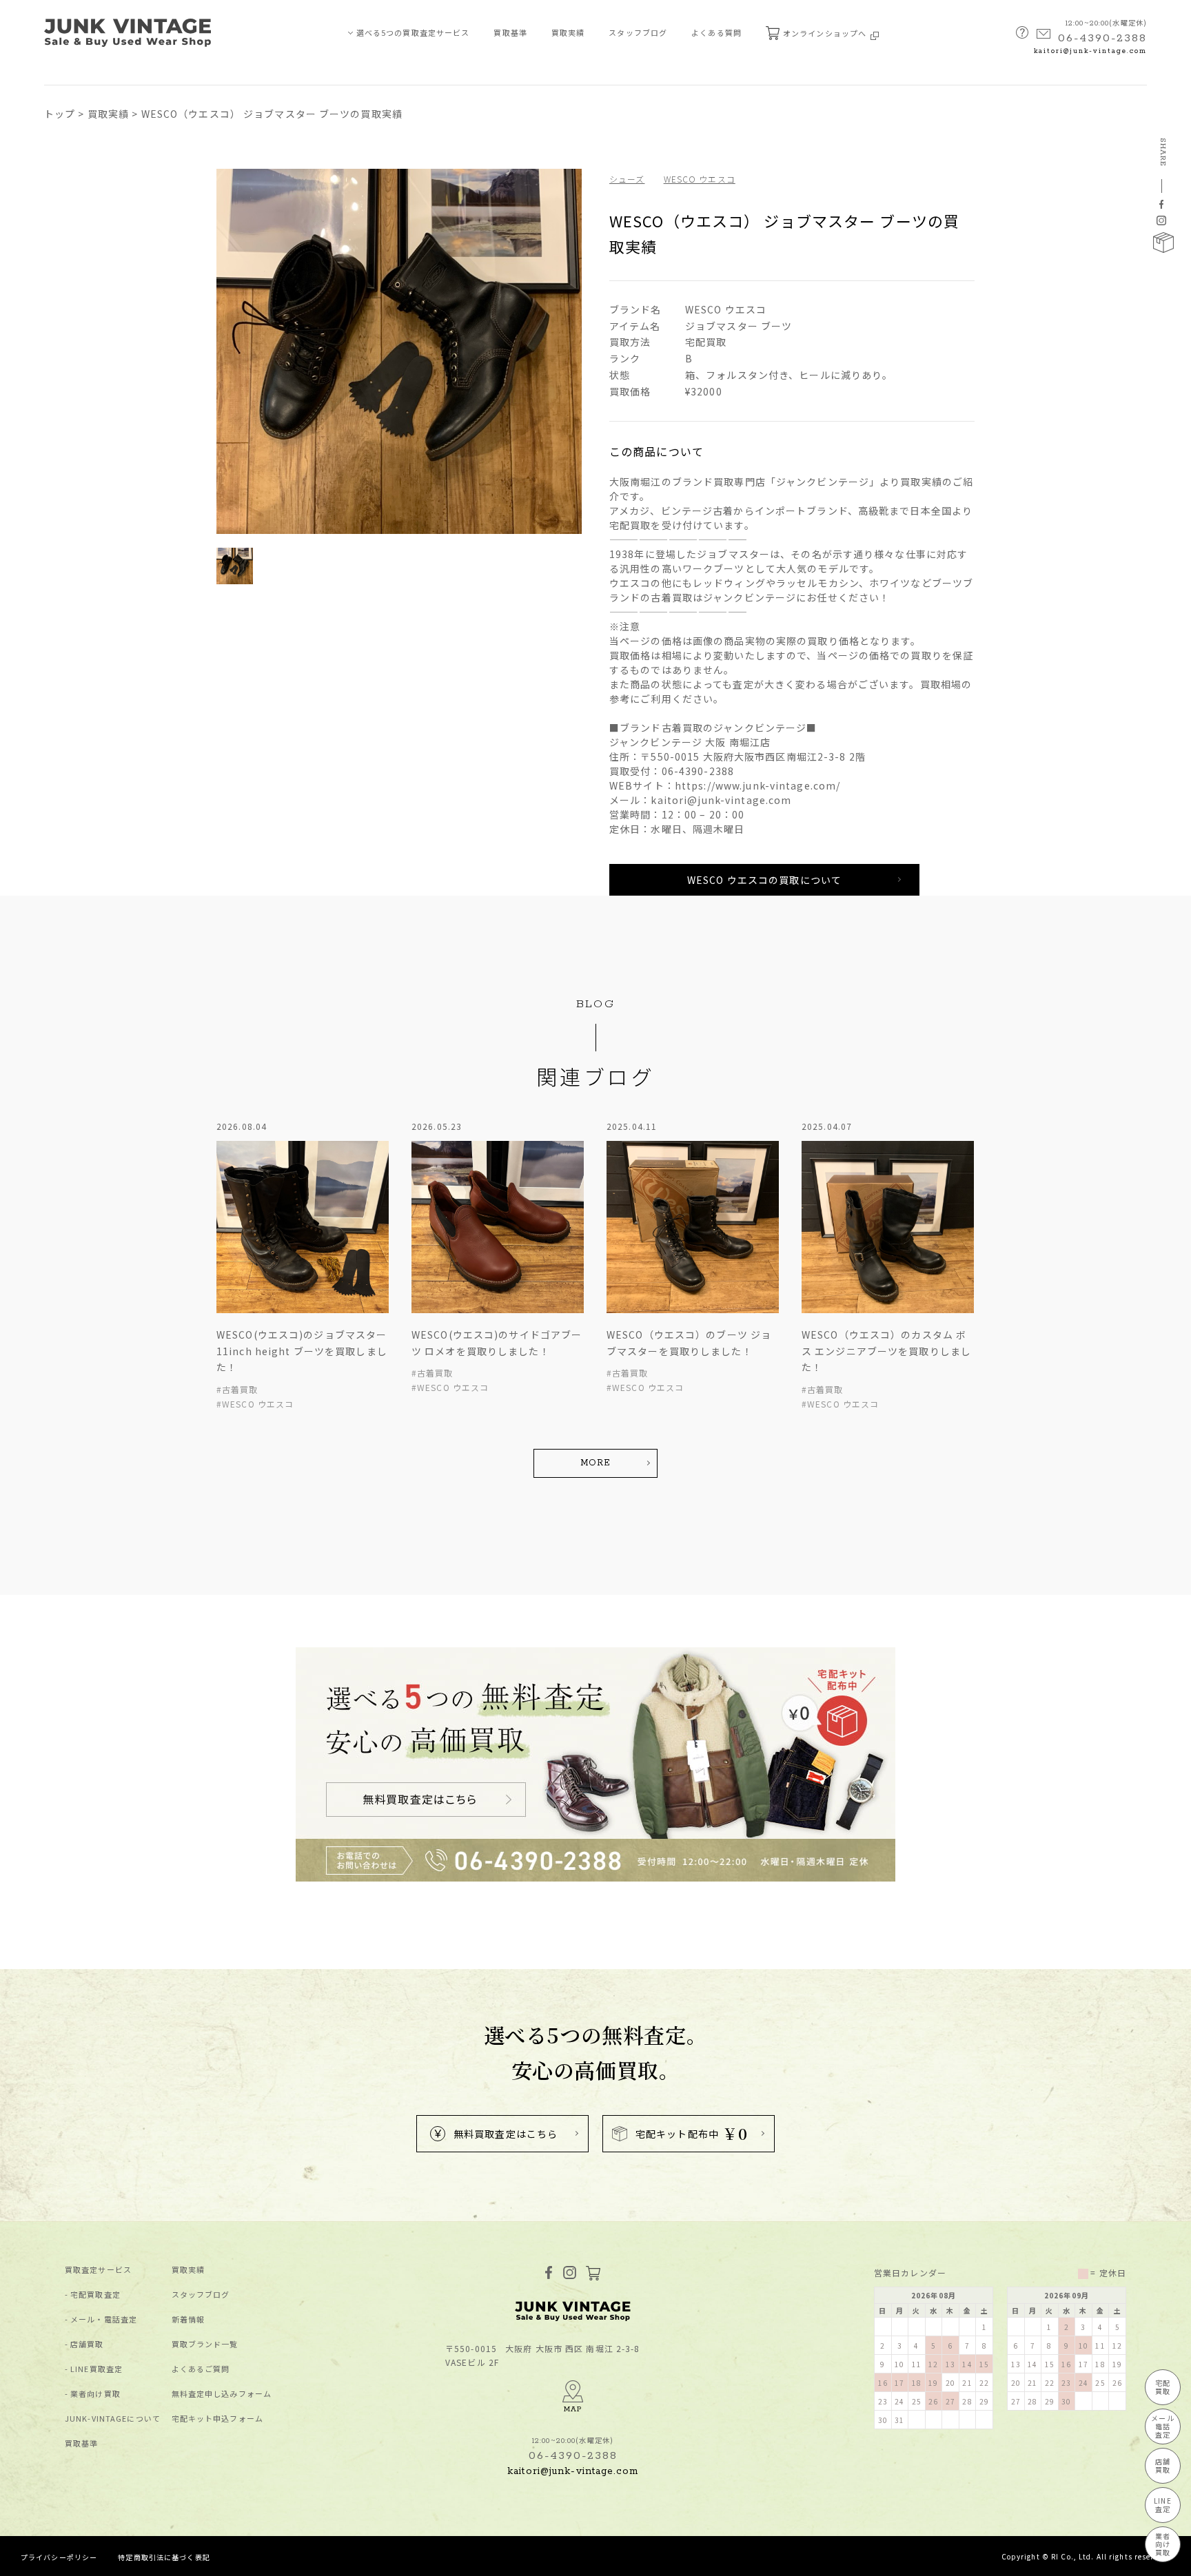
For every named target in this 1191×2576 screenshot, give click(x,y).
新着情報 (188, 2319)
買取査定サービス (98, 2270)
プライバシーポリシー (59, 2557)
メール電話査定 (1162, 2426)
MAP (573, 2409)
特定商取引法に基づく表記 (164, 2557)
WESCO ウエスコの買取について (764, 880)
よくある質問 (716, 32)
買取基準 (510, 32)
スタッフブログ (638, 32)
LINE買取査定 (96, 2369)
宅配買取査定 (95, 2295)
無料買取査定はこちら (506, 2134)
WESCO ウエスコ (700, 179)
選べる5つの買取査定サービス (413, 32)
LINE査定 (1162, 2505)
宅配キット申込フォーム (217, 2419)
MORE (595, 1463)
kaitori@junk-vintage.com (1090, 51)
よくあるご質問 (201, 2369)
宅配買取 (1163, 2387)
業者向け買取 (95, 2394)
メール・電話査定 (104, 2319)
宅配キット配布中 (692, 2133)
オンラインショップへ (826, 33)
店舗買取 (87, 2344)
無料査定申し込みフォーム (222, 2394)
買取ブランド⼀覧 (205, 2344)
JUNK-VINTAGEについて (113, 2419)
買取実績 (568, 32)
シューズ (627, 179)
